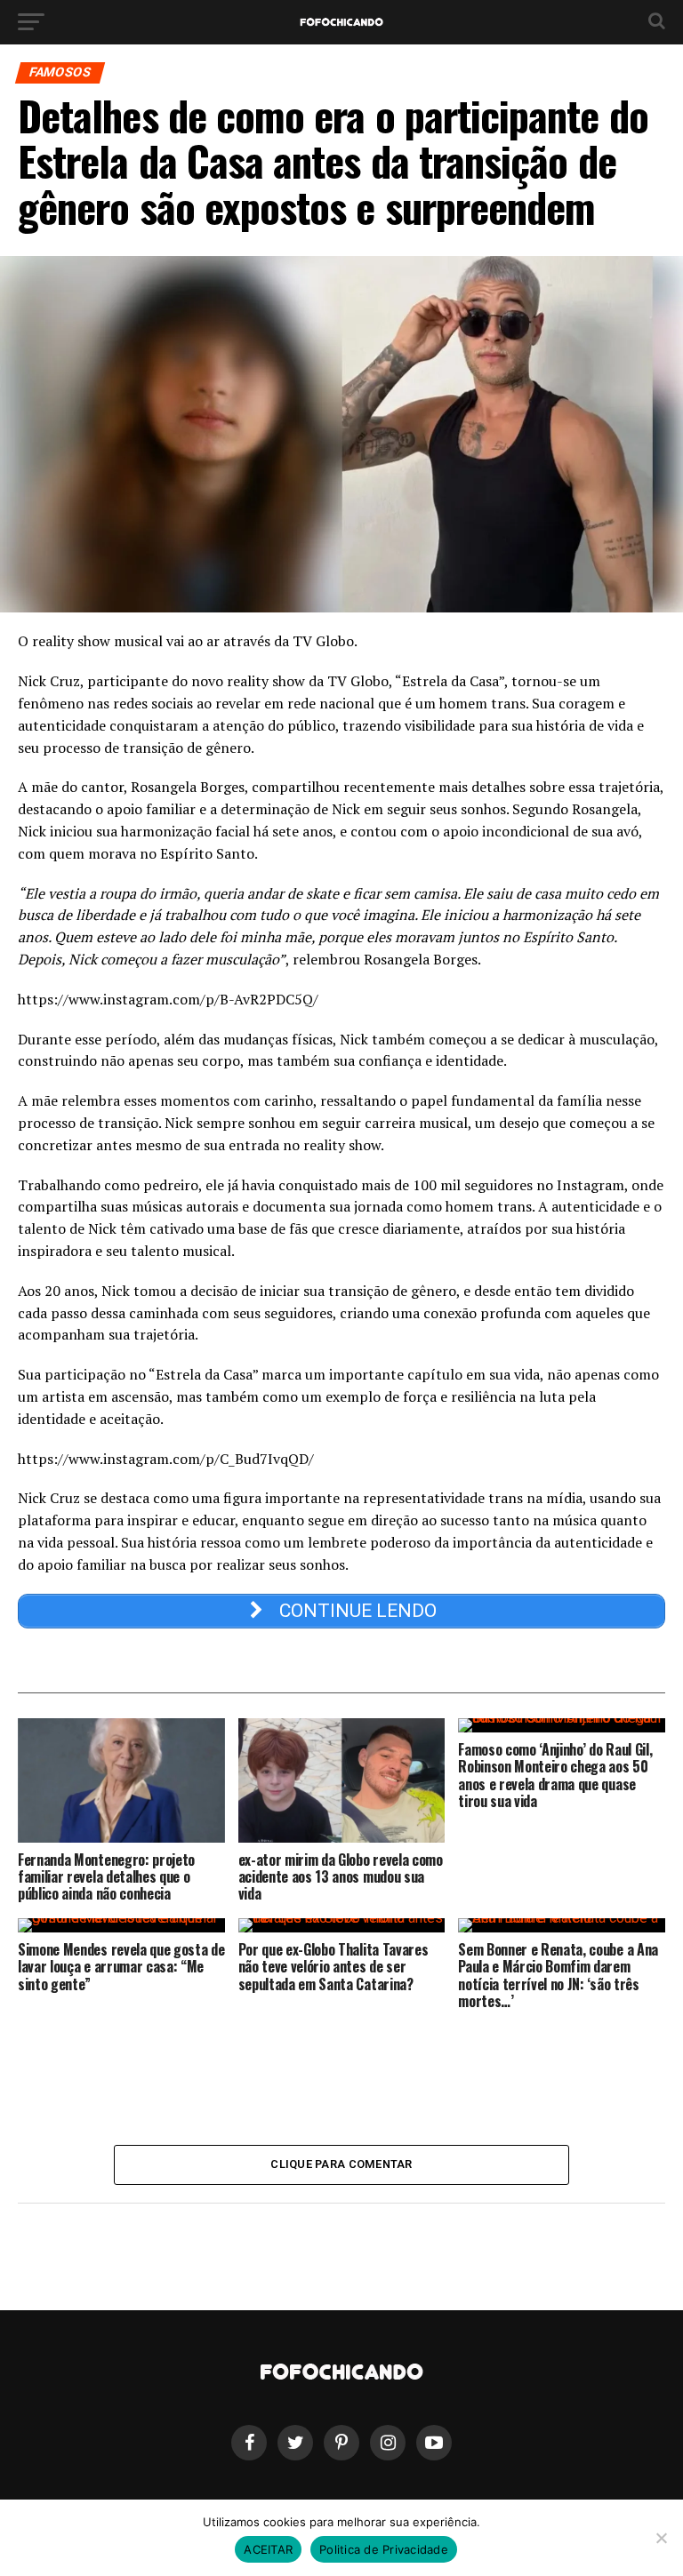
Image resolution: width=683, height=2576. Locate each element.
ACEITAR (268, 2549)
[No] (661, 2538)
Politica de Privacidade (384, 2549)
